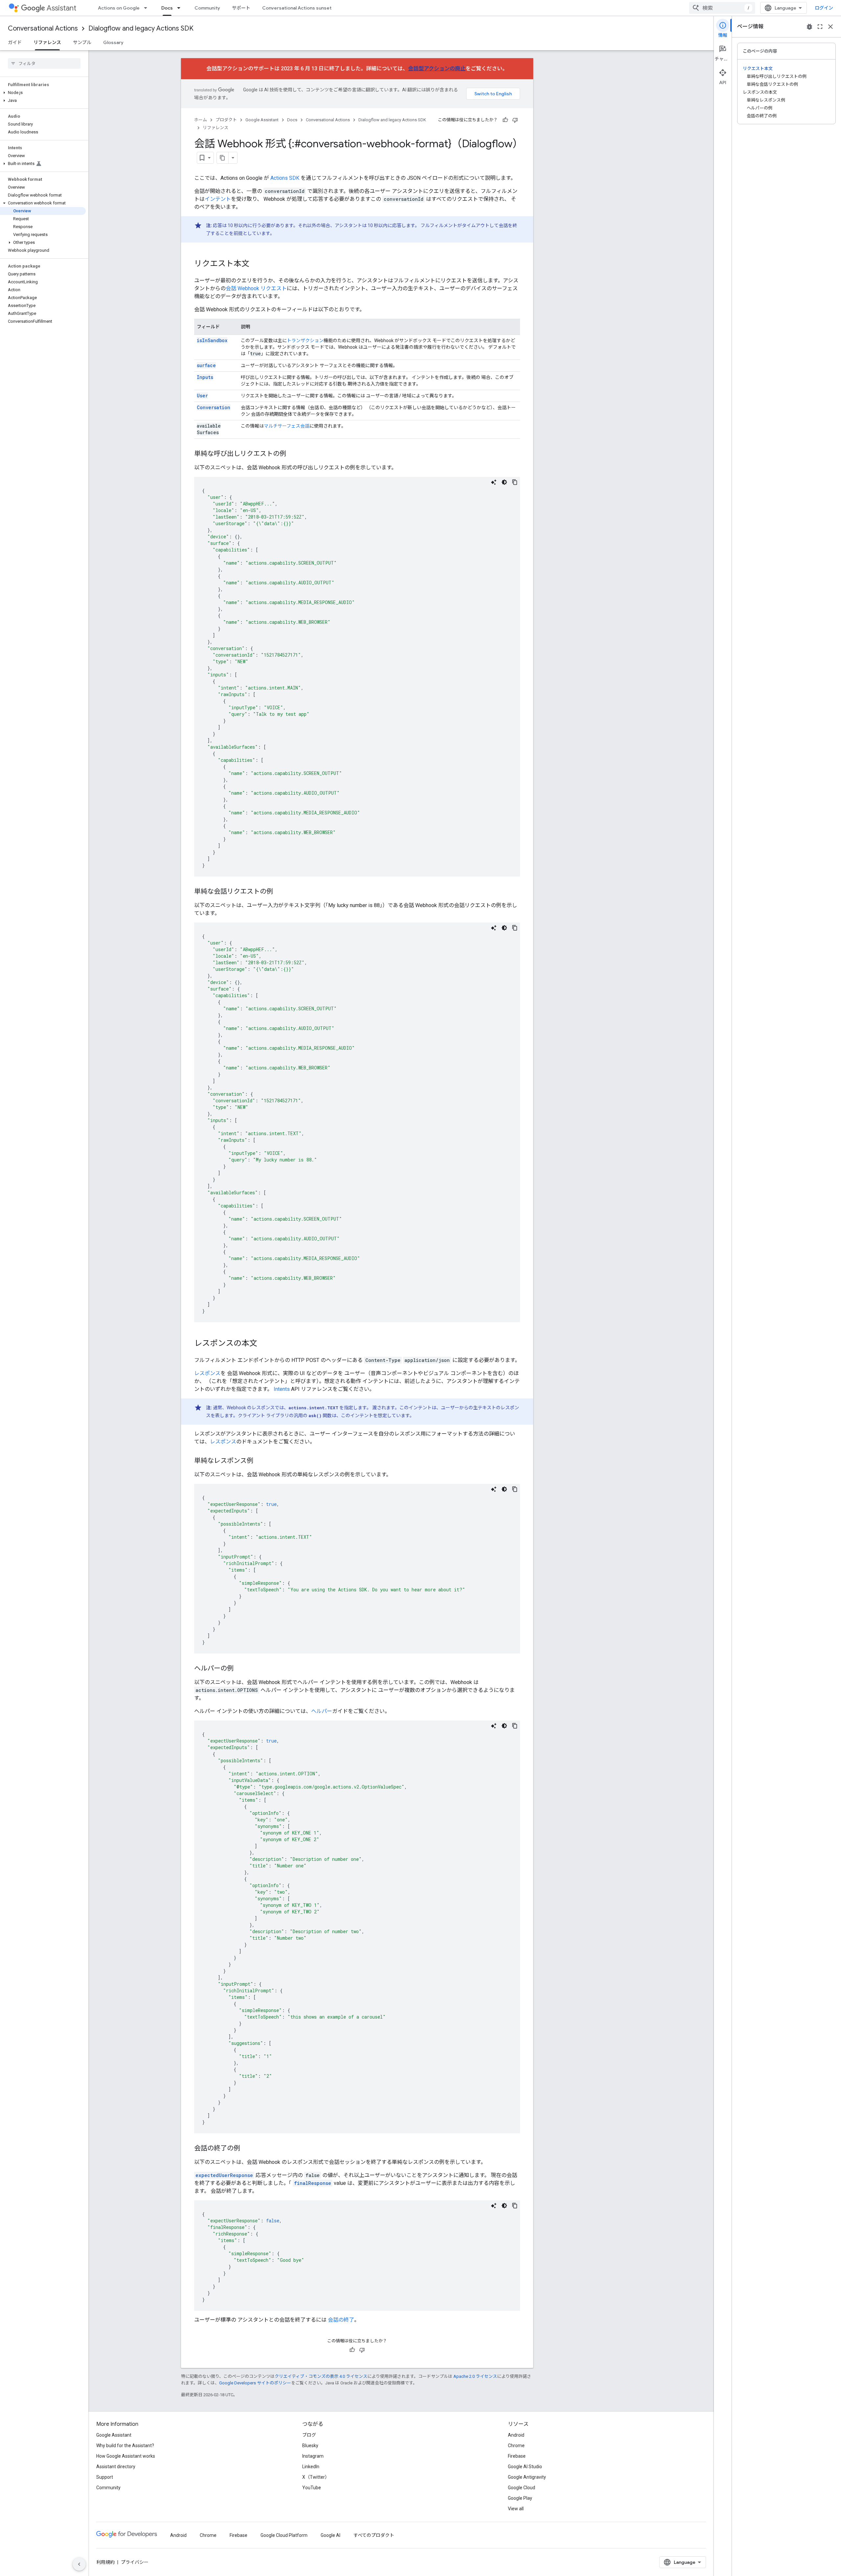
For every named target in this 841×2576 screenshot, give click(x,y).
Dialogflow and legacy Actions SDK (141, 28)
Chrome (516, 2446)
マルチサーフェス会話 (287, 426)
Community (207, 8)
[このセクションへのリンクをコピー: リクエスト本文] (256, 264)
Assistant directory (116, 2467)
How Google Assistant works (126, 2456)
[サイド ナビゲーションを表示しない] (79, 2564)
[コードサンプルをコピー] (515, 482)
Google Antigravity (527, 2477)
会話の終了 (341, 2320)
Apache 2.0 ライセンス (475, 2376)
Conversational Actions (43, 28)
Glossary (113, 42)
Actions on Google (119, 8)
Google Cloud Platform (284, 2535)
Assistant (61, 8)
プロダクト (226, 120)
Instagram (313, 2456)
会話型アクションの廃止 (437, 69)
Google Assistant (262, 120)
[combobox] (722, 8)
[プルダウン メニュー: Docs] (181, 8)
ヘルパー (322, 1711)
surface (206, 365)
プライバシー (135, 2562)
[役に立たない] (515, 120)
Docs (167, 8)
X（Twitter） (316, 2477)
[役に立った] (505, 120)
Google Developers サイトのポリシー (255, 2383)
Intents (282, 1389)
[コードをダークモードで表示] (504, 482)
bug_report (809, 27)
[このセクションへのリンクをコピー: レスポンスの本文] (264, 1344)
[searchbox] (44, 63)
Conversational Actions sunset (297, 8)
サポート (241, 8)
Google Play (520, 2498)
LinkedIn (311, 2467)
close (830, 27)
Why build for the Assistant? (125, 2446)
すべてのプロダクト (374, 2535)
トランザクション (305, 340)
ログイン (824, 8)
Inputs (205, 377)
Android (516, 2435)
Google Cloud (522, 2488)
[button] (43, 93)
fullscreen (820, 27)
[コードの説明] (494, 482)
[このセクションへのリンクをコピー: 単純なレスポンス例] (260, 1461)
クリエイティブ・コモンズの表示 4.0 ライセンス (321, 2376)
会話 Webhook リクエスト (256, 288)
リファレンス (47, 42)
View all (516, 2509)
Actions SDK (285, 178)
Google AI (330, 2535)
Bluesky (310, 2446)
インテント (218, 199)
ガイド (15, 42)
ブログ (309, 2435)
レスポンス (207, 1373)
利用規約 (105, 2562)
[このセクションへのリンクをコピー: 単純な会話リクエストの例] (280, 892)
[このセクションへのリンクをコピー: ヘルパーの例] (240, 1669)
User (202, 396)
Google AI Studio (525, 2467)
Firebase (517, 2456)
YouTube (312, 2488)
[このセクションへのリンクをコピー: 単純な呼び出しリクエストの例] (293, 454)
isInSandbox (212, 340)
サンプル (82, 42)
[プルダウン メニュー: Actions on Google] (148, 8)
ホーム (201, 120)
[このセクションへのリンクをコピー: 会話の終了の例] (247, 2149)
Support (105, 2477)
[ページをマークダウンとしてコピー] (223, 158)
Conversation (214, 407)
